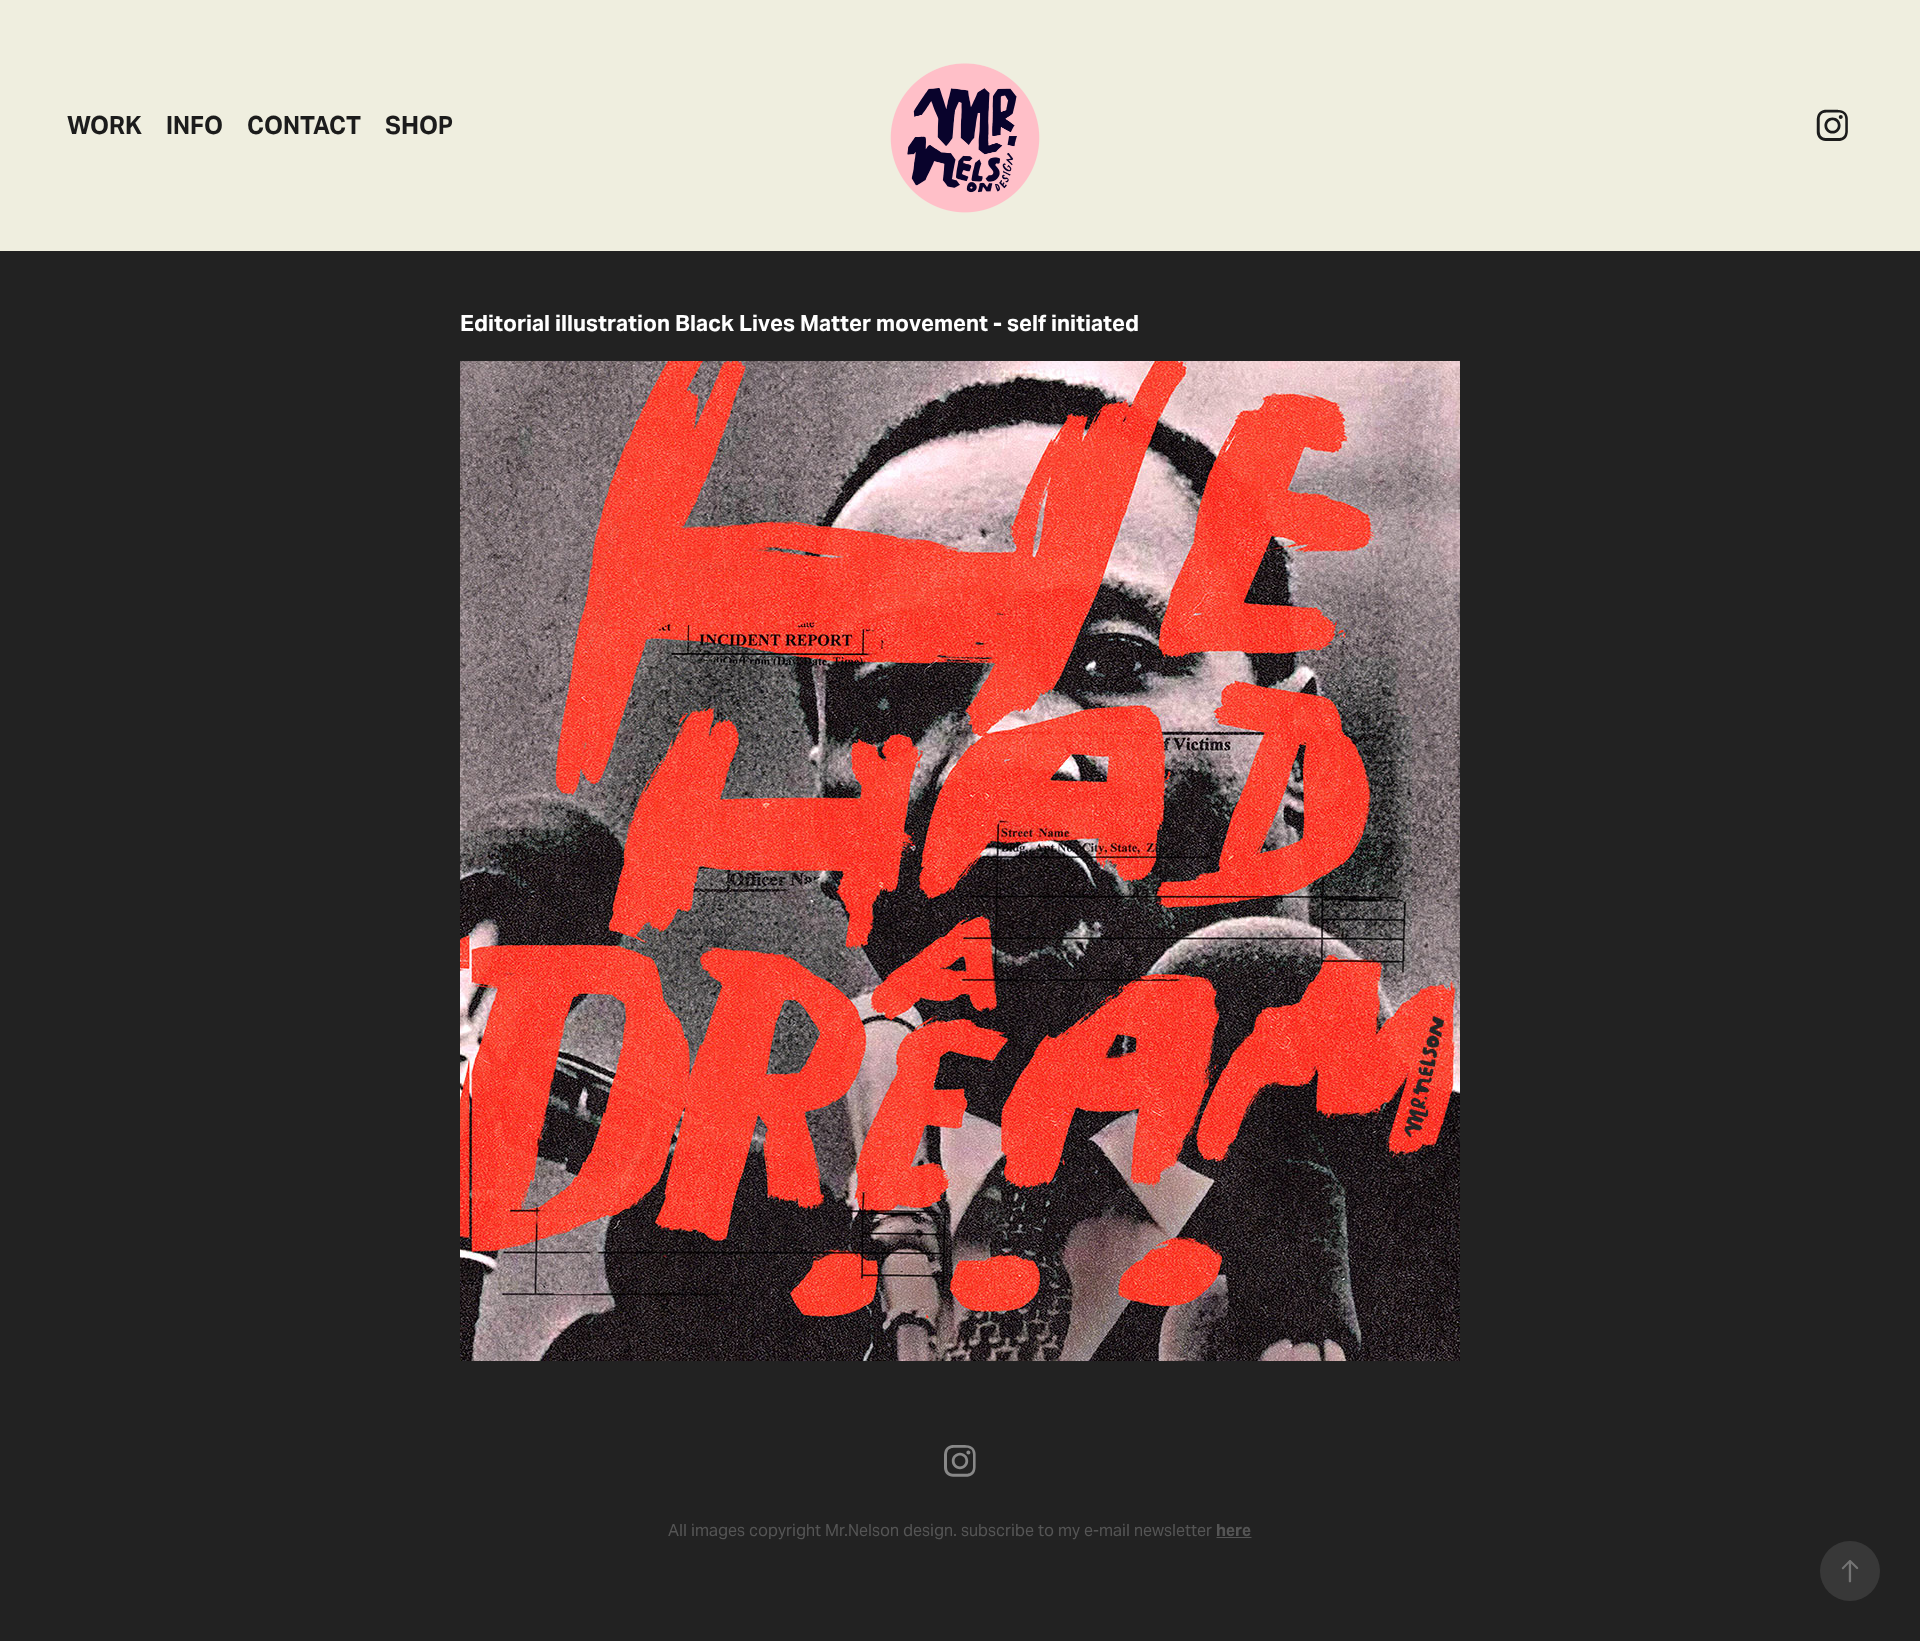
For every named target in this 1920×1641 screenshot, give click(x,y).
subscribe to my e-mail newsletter (1106, 1530)
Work (104, 125)
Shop (419, 125)
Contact (304, 125)
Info (194, 125)
